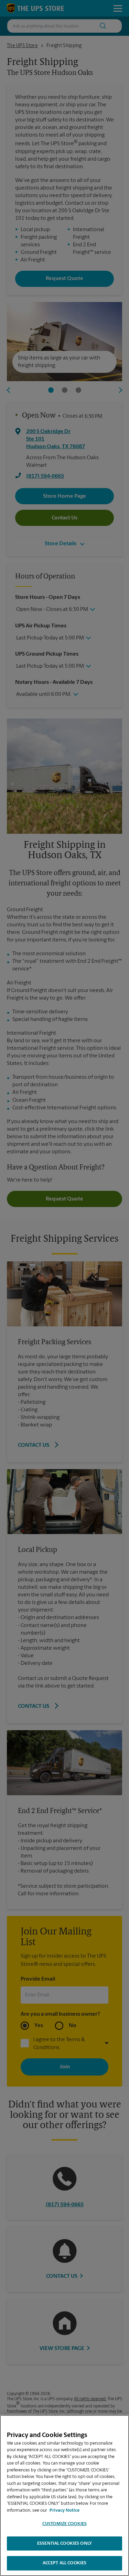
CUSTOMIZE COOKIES (64, 2524)
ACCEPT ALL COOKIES (64, 2563)
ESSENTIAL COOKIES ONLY (64, 2543)
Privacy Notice (64, 2510)
